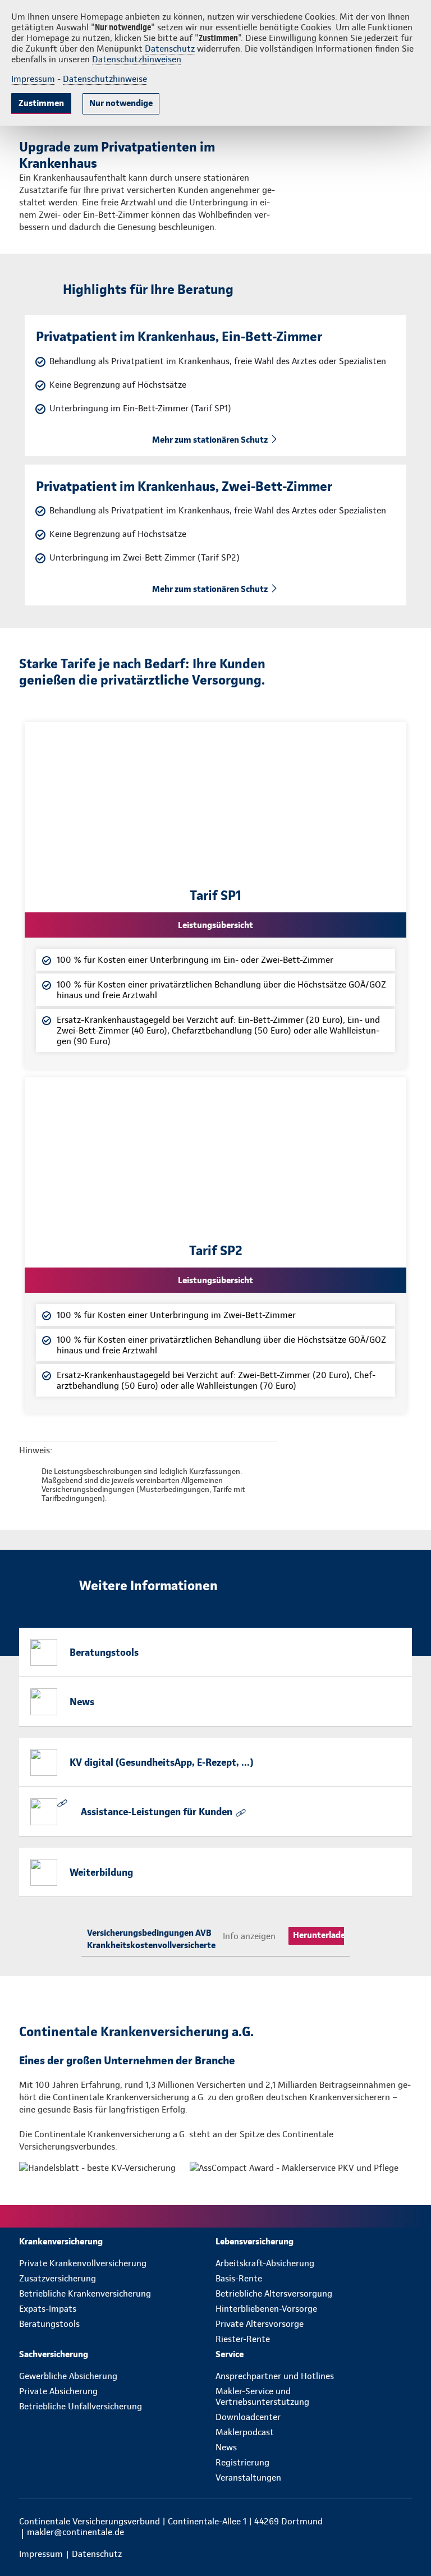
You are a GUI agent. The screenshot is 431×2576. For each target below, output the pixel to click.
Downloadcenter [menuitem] (248, 2417)
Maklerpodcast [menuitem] (245, 2432)
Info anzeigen (249, 1936)
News (82, 1702)
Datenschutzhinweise (105, 79)
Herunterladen (322, 1935)
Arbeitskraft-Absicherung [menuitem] (265, 2263)
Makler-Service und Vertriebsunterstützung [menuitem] (262, 2396)
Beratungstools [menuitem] (49, 2324)
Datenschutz (170, 49)
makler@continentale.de (75, 2532)
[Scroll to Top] (407, 2541)
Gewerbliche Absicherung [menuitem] (68, 2376)
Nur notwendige (121, 103)
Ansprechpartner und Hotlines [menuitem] (275, 2376)
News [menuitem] (226, 2447)
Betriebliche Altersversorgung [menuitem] (274, 2293)
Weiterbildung (101, 1872)
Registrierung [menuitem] (242, 2462)
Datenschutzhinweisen (137, 59)
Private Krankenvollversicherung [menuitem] (83, 2263)
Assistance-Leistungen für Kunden (157, 1812)
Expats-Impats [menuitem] (48, 2309)
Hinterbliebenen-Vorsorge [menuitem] (266, 2309)
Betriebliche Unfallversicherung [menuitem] (81, 2406)
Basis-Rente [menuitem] (239, 2278)
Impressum (33, 79)
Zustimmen (41, 103)
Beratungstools (104, 1652)
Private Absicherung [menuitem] (58, 2391)
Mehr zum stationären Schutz (210, 440)
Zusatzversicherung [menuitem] (58, 2278)
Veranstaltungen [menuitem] (248, 2478)
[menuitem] (117, 2241)
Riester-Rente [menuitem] (243, 2339)
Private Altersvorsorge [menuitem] (260, 2324)
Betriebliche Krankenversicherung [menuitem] (85, 2293)
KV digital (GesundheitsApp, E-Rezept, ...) (162, 1762)
